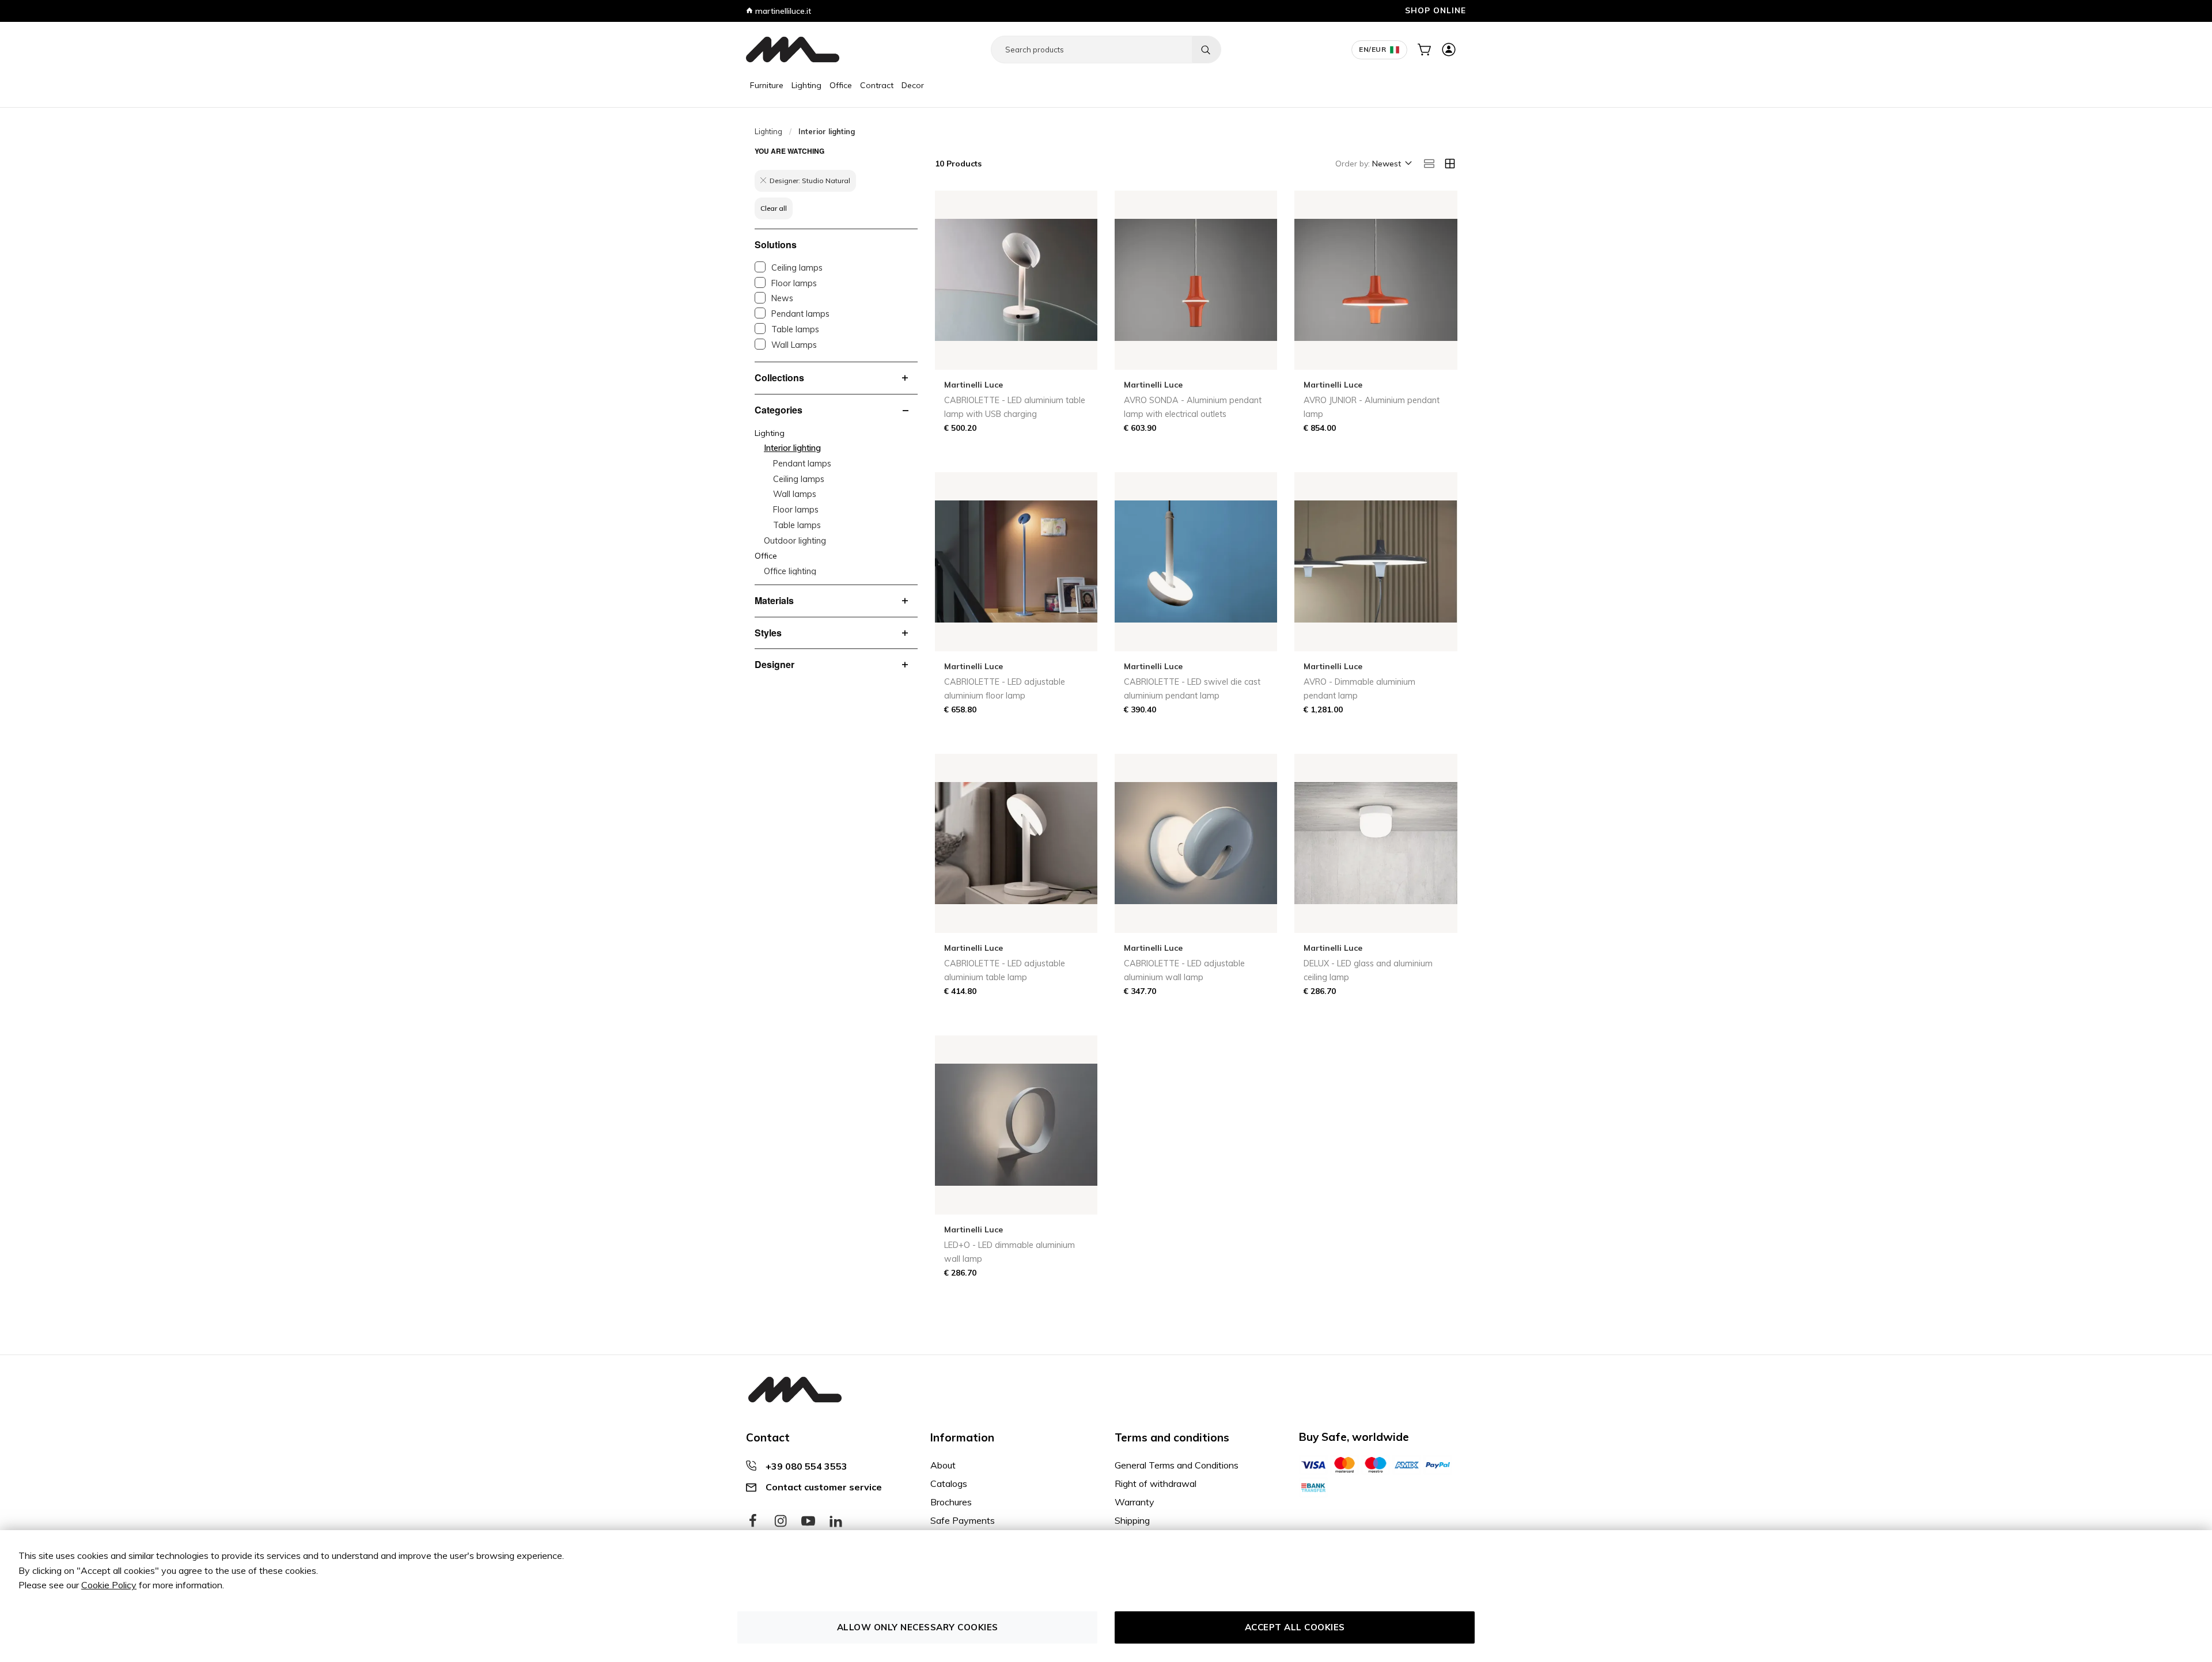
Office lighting (790, 571)
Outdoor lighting (795, 541)
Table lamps (795, 329)
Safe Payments (963, 1520)
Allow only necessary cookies (918, 1627)
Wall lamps (795, 494)
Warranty (1135, 1502)
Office (841, 85)
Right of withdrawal (1156, 1483)
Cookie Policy (109, 1585)
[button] (1391, 164)
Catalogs (949, 1483)
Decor (913, 85)
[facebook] (753, 1521)
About (943, 1465)
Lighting (806, 85)
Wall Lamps (794, 345)
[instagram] (781, 1521)
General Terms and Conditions (1177, 1465)
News (782, 298)
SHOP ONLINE (1435, 10)
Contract (877, 85)
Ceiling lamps (797, 268)
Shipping (1132, 1520)
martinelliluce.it (782, 11)
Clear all (774, 208)
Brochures (951, 1502)
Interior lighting (792, 448)
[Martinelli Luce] (793, 50)
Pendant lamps (800, 314)
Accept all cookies (1295, 1627)
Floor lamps (794, 283)
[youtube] (808, 1521)
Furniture (767, 85)
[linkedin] (836, 1521)
